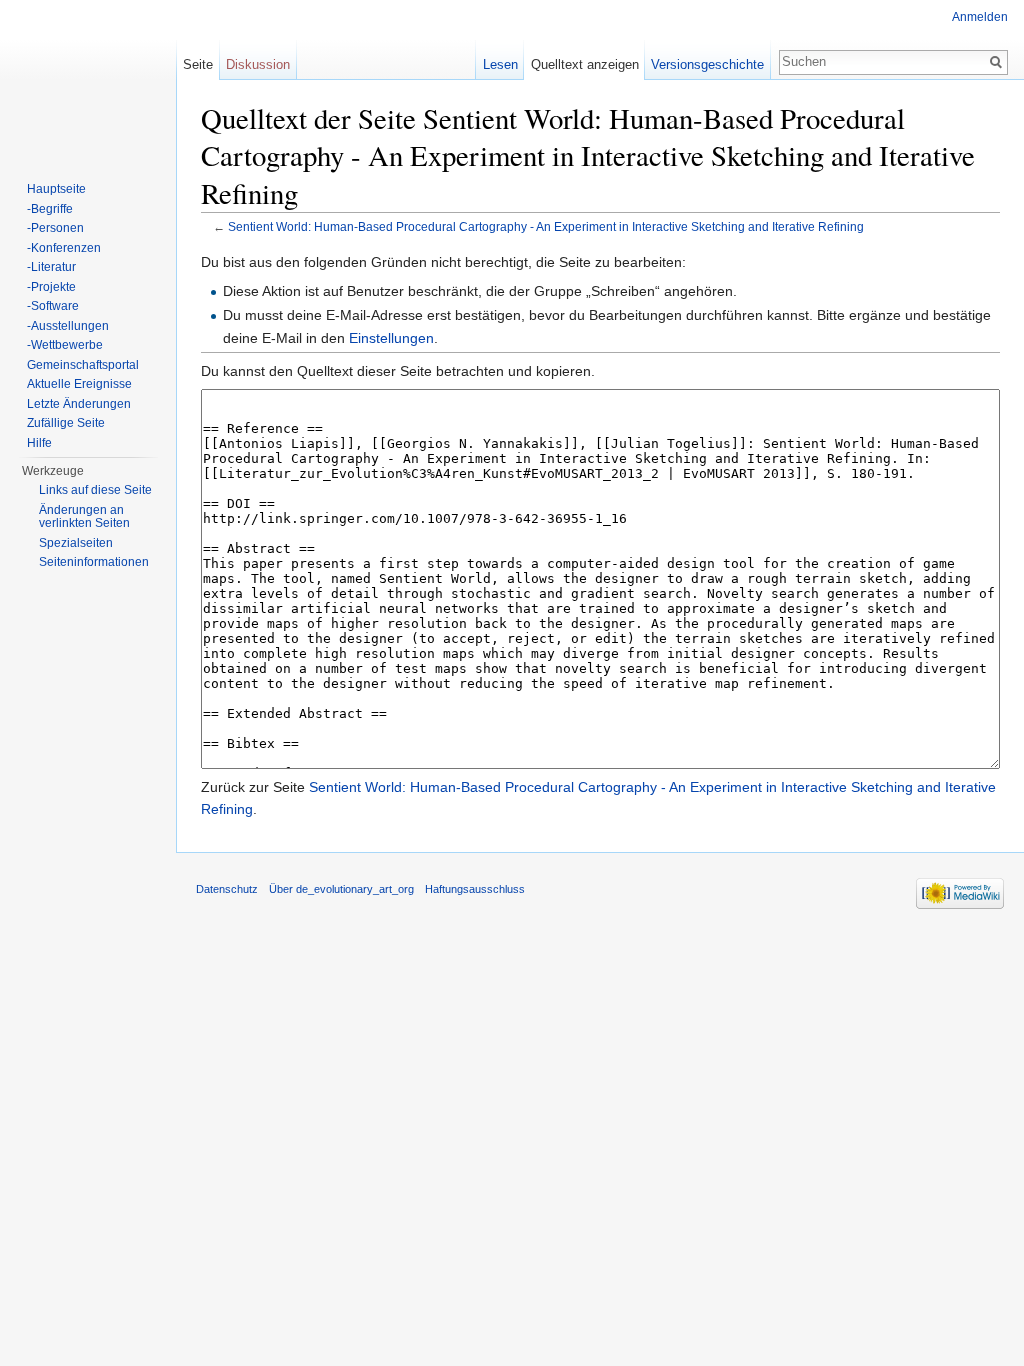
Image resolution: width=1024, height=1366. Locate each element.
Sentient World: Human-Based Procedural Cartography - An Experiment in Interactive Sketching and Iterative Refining (546, 226)
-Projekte (51, 287)
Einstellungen (391, 338)
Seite (198, 64)
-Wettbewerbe (65, 345)
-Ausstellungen (68, 326)
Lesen (500, 64)
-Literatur (51, 267)
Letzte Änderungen (79, 404)
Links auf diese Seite (95, 490)
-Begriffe (50, 209)
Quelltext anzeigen (585, 64)
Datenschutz (227, 889)
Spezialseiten (76, 543)
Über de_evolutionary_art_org (341, 889)
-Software (53, 306)
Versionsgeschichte (707, 64)
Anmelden (980, 17)
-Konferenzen (64, 248)
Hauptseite (56, 189)
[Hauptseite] (88, 80)
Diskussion (258, 64)
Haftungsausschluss (475, 889)
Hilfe (39, 443)
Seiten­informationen (94, 562)
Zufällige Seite (66, 423)
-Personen (55, 228)
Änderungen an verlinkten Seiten (84, 517)
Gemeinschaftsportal (83, 365)
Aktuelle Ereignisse (79, 384)
